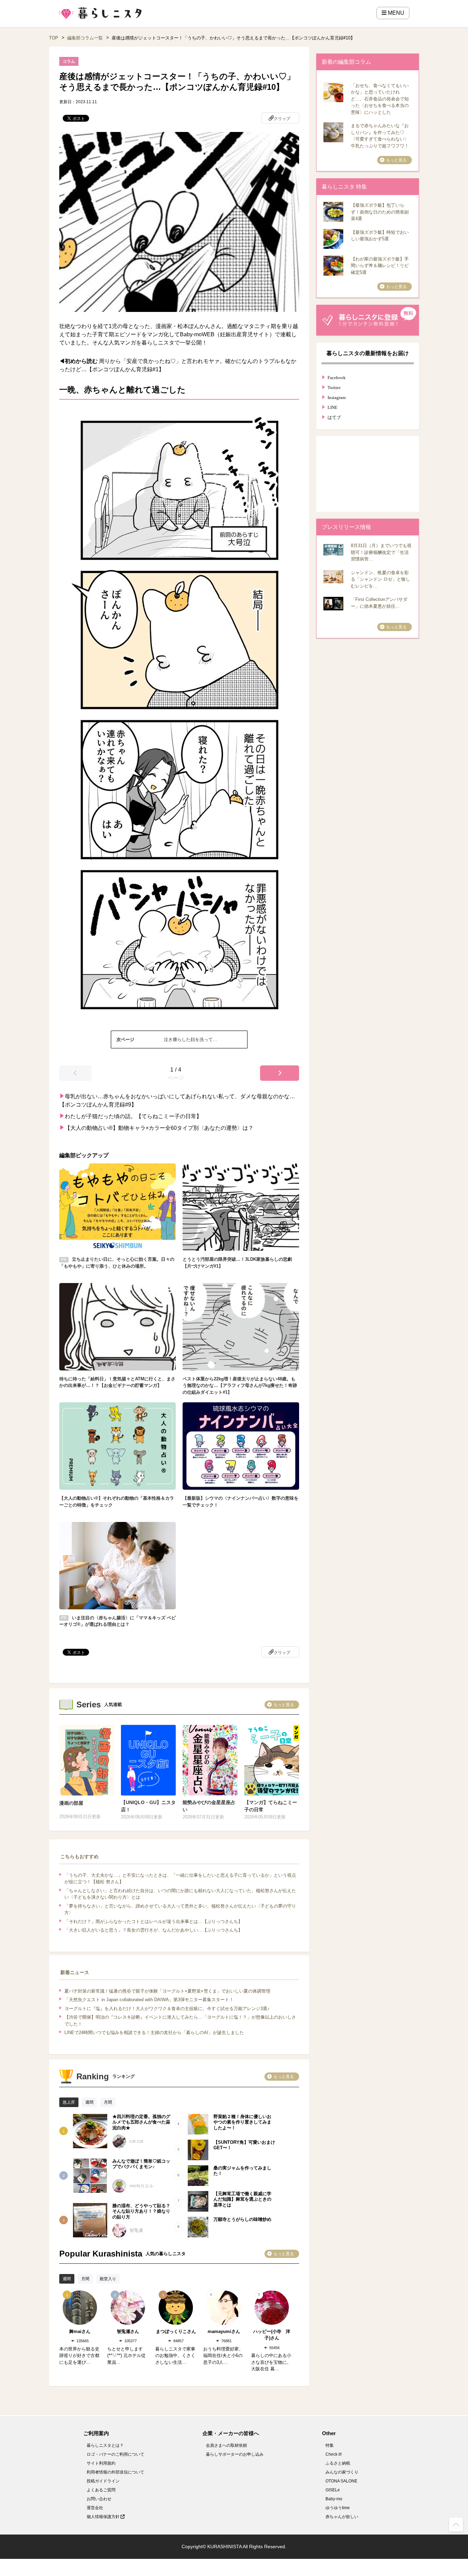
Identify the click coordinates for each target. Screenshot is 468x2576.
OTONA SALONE (341, 2481)
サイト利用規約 (101, 2463)
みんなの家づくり (342, 2472)
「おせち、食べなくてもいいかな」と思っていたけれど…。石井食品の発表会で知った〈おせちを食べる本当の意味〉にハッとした (380, 99)
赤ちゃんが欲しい (342, 2517)
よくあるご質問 (101, 2490)
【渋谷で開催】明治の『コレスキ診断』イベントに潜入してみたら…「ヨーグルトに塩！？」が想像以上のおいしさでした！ (180, 2021)
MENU (395, 13)
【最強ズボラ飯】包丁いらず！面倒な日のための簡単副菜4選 (380, 212)
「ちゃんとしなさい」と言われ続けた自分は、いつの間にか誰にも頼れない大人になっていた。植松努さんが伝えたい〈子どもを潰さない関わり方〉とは (180, 1894)
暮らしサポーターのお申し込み (235, 2454)
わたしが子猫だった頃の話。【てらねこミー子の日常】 (133, 1116)
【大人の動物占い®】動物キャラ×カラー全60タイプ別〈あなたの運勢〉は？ (159, 1128)
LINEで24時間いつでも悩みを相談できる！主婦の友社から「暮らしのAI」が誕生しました (154, 2033)
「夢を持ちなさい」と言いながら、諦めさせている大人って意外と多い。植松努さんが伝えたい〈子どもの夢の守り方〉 (180, 1909)
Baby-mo (334, 2499)
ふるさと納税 (338, 2463)
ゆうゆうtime (338, 2508)
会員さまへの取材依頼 (226, 2445)
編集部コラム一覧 (85, 38)
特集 (330, 2445)
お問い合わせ (99, 2499)
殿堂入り (108, 2279)
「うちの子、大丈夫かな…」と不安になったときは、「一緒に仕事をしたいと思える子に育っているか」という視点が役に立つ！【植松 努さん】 (180, 1879)
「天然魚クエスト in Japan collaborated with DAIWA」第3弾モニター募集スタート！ (149, 2000)
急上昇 (69, 2102)
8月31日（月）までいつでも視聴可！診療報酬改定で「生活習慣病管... (381, 552)
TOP (54, 38)
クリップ (282, 119)
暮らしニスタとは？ (105, 2445)
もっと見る (284, 1705)
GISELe (333, 2490)
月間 (108, 2102)
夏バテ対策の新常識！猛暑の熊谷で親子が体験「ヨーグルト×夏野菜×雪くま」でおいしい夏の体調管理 (167, 1991)
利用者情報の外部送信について (115, 2472)
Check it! (334, 2454)
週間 (89, 2102)
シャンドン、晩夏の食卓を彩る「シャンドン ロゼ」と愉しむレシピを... (380, 579)
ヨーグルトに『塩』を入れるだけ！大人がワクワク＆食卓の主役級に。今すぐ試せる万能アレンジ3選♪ (167, 2009)
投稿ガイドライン (103, 2481)
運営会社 (95, 2508)
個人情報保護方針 (104, 2517)
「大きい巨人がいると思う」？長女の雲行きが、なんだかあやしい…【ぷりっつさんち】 (153, 1930)
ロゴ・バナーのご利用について (115, 2454)
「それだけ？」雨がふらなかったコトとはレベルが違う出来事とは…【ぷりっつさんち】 (153, 1921)
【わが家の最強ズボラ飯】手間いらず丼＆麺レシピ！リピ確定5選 (380, 266)
